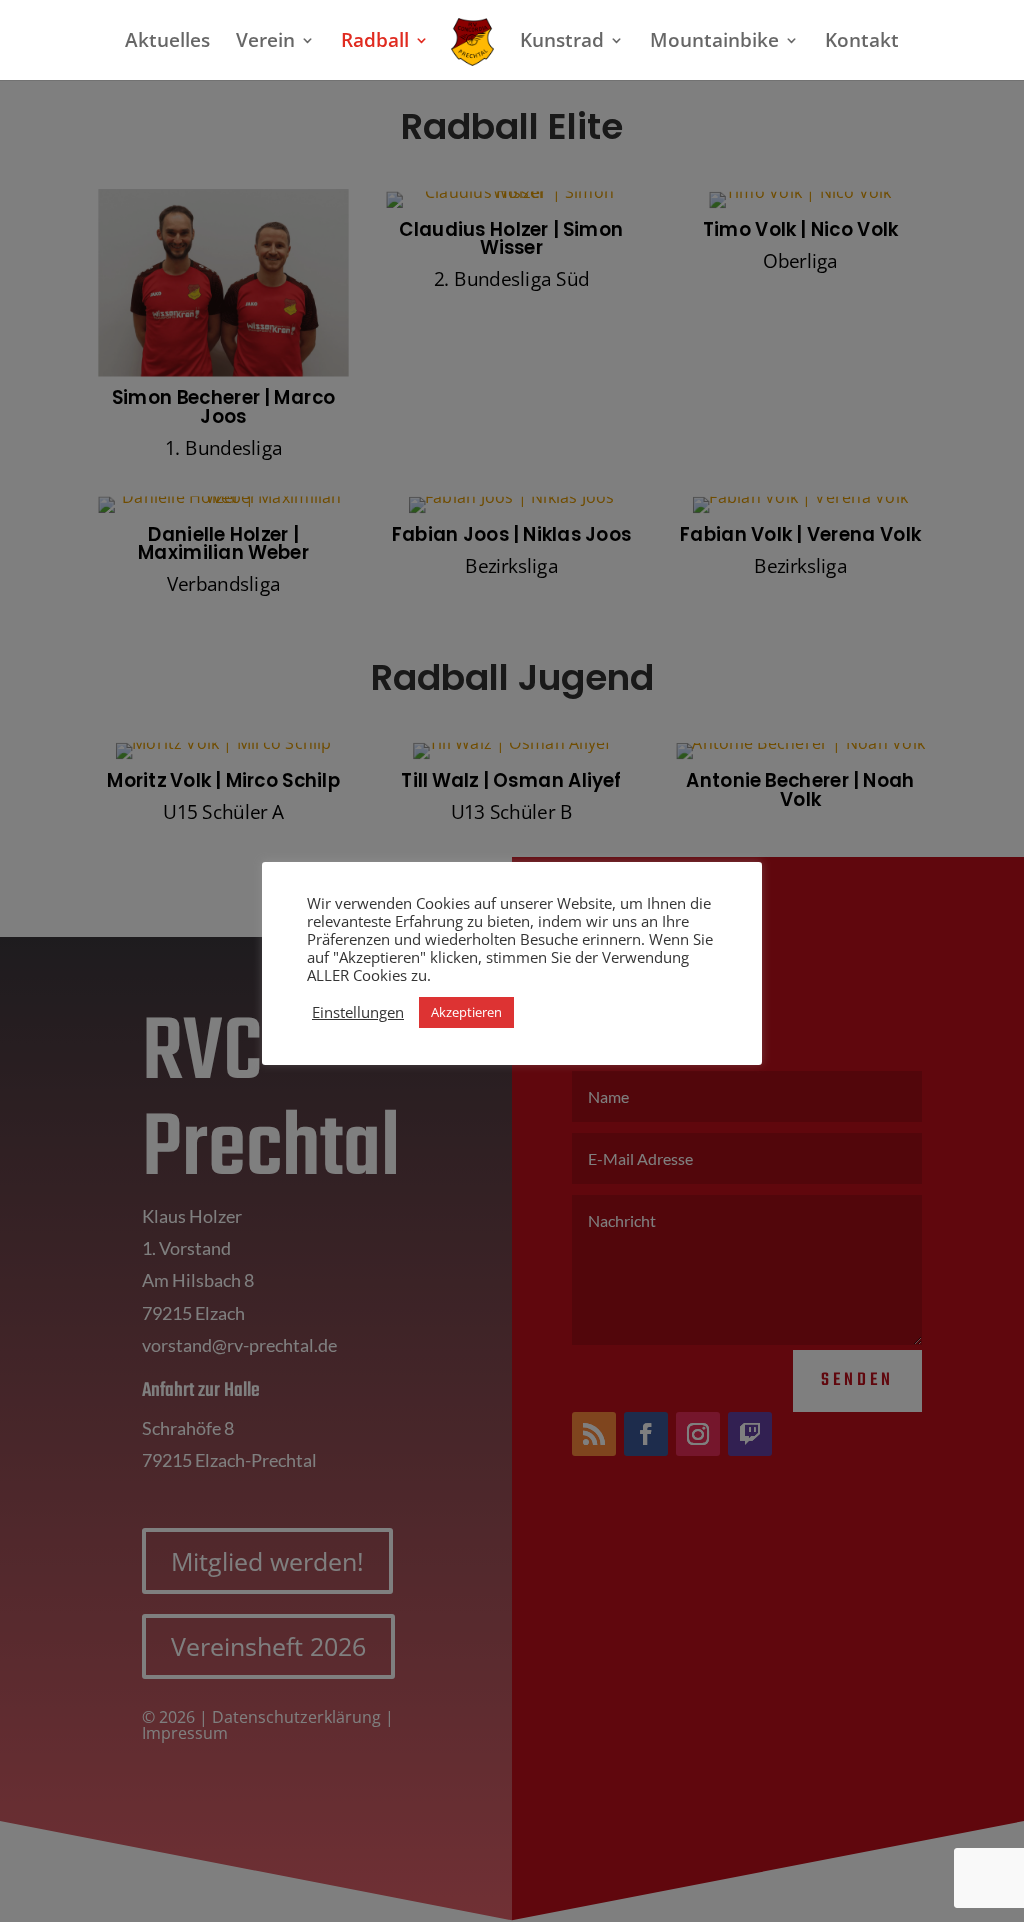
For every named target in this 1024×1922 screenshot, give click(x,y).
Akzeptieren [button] (466, 1012)
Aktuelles (167, 43)
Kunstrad (562, 43)
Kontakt (862, 43)
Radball (375, 43)
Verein (265, 43)
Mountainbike (714, 43)
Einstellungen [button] (358, 1012)
